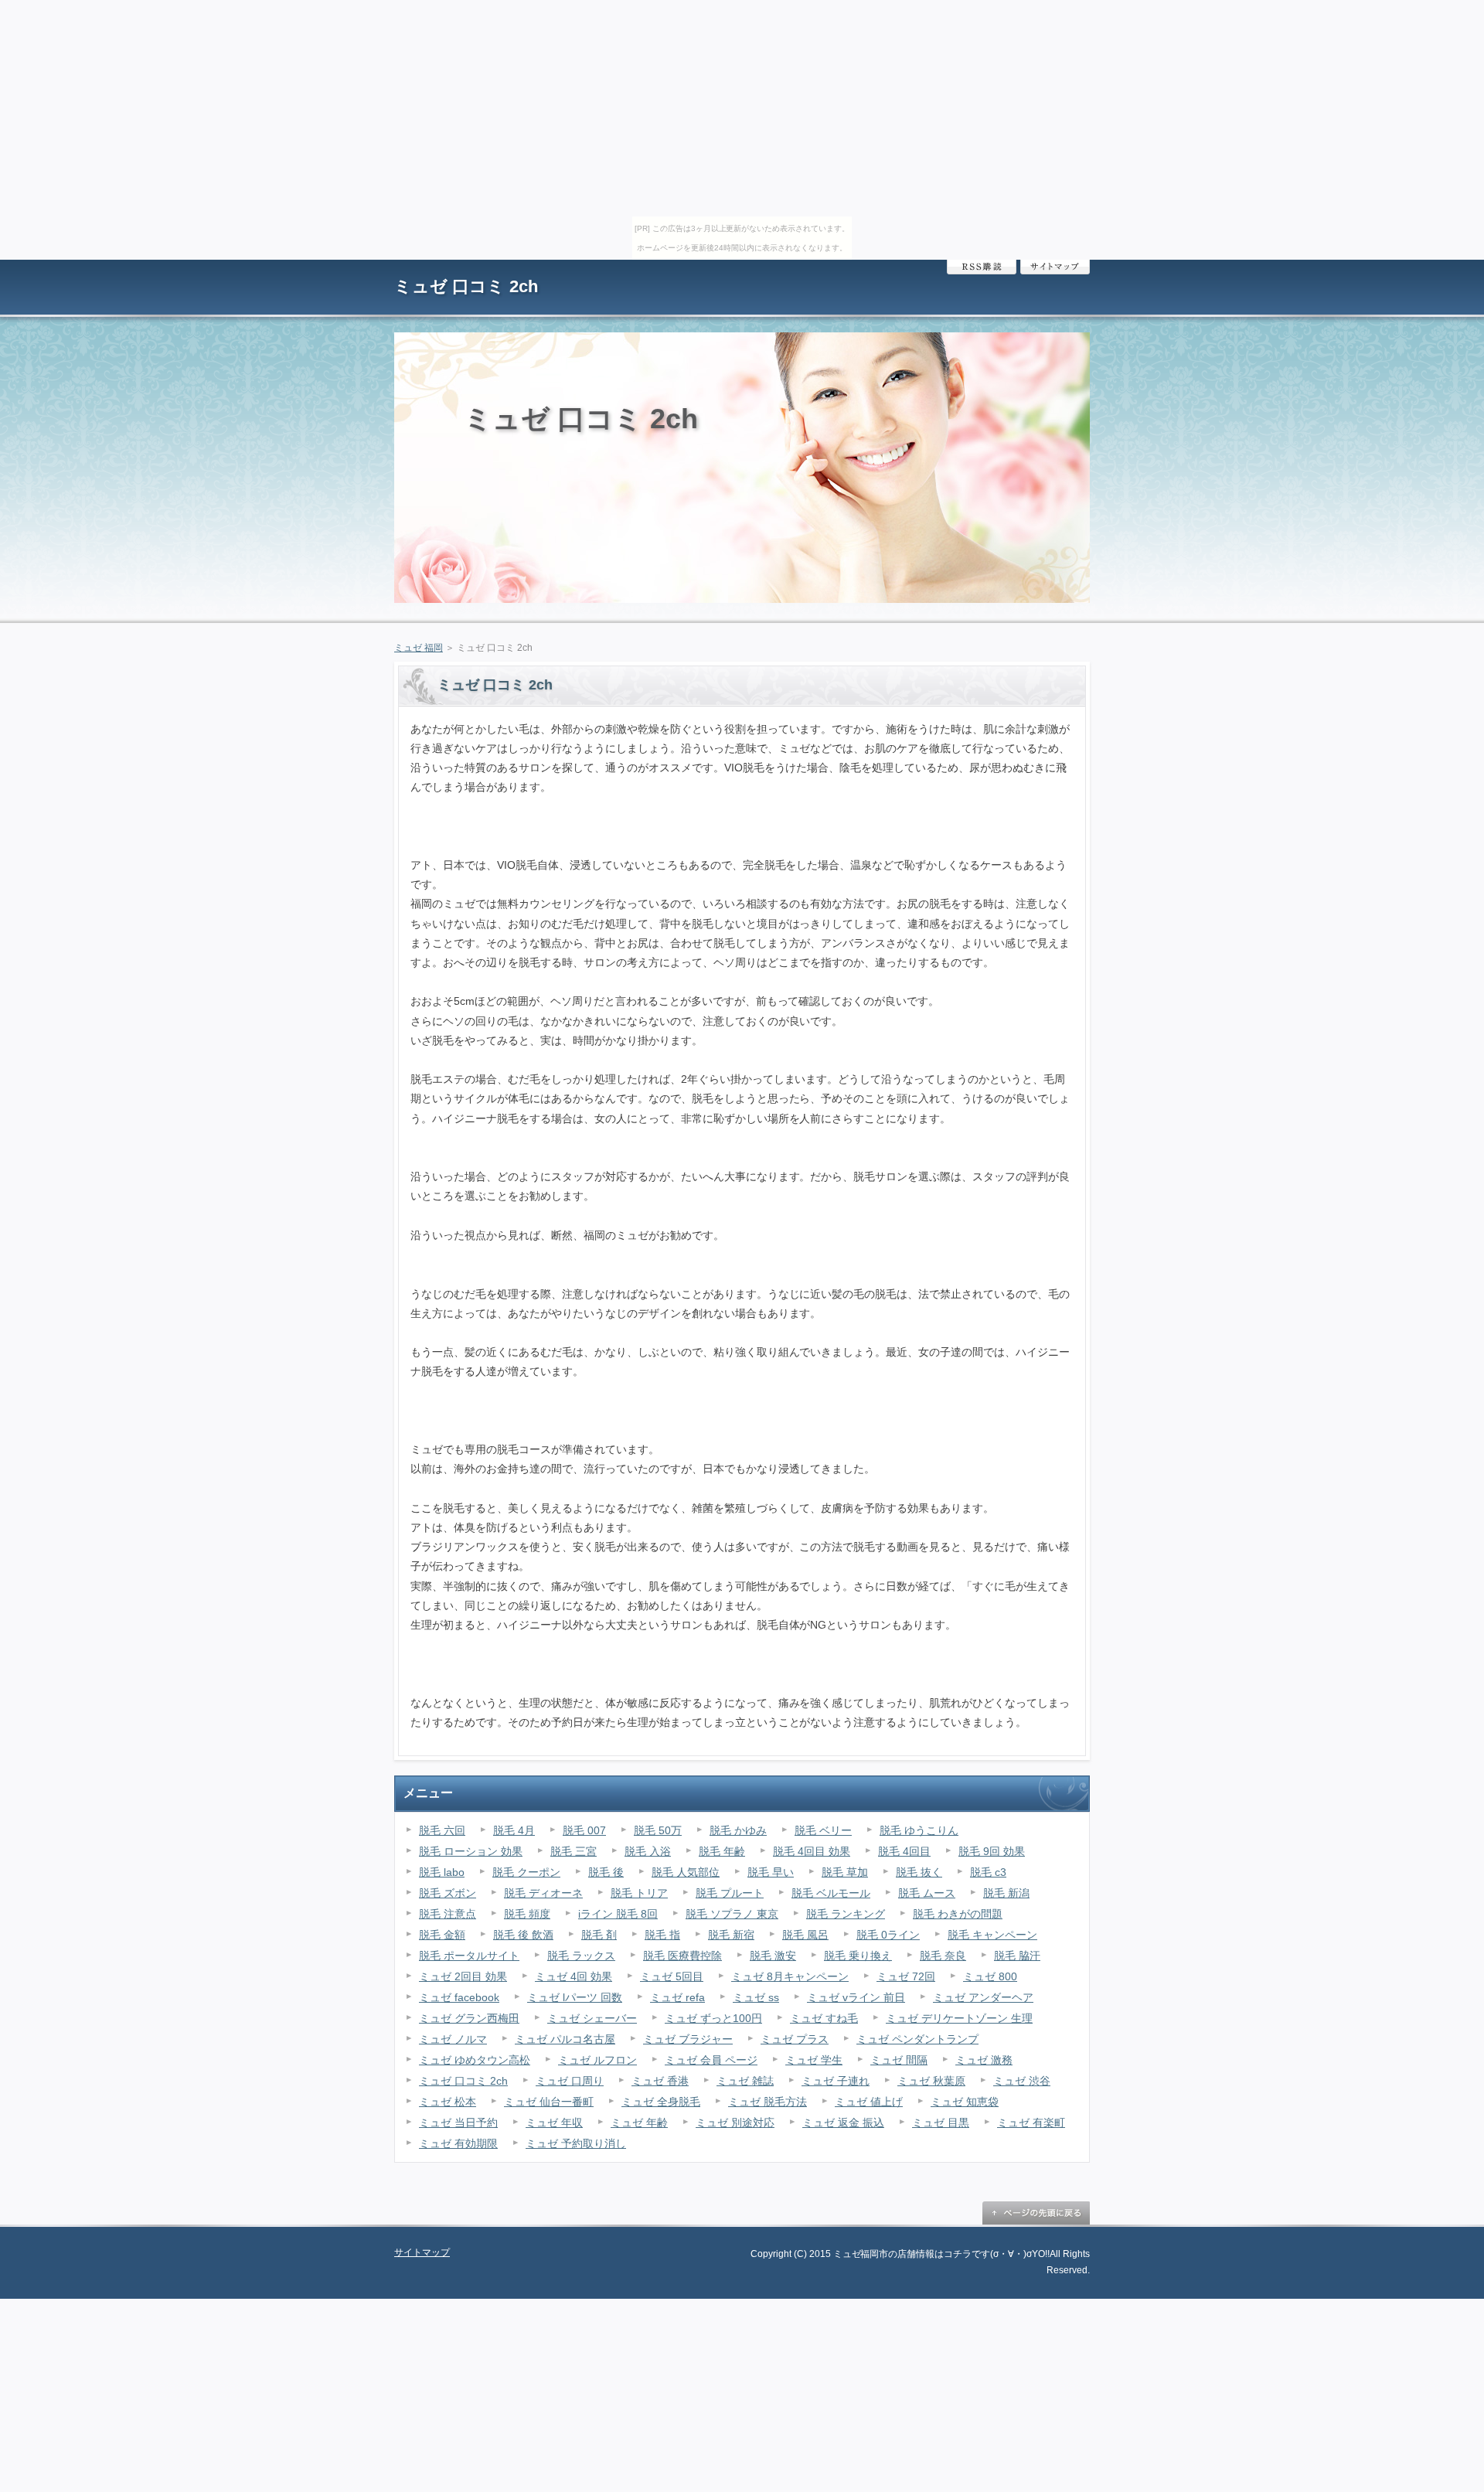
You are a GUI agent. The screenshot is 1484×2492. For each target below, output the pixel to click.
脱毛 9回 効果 (992, 1851)
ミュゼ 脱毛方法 (768, 2102)
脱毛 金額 (442, 1935)
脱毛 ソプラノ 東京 (732, 1914)
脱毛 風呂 (805, 1935)
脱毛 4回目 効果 (812, 1851)
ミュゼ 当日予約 (458, 2123)
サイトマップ (1055, 267)
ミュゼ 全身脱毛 (661, 2102)
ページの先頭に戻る (1036, 2213)
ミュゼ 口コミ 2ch (466, 286)
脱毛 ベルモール (831, 1893)
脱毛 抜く (919, 1872)
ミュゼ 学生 (814, 2060)
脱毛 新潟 (1006, 1893)
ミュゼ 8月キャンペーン (790, 1976)
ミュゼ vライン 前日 (856, 1997)
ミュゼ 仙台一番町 (549, 2102)
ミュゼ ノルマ (453, 2039)
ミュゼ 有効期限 (458, 2143)
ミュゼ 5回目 (672, 1976)
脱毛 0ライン (888, 1935)
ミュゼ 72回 (906, 1976)
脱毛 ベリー (823, 1830)
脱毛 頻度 (527, 1914)
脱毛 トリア (639, 1893)
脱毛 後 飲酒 (523, 1935)
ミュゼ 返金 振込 (843, 2123)
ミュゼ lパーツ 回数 (575, 1997)
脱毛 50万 (658, 1830)
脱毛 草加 (845, 1872)
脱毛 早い (771, 1872)
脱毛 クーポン (526, 1872)
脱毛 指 (662, 1935)
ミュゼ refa (677, 1997)
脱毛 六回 (442, 1830)
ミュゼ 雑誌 (745, 2081)
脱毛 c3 (988, 1872)
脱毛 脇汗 (1017, 1956)
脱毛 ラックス (581, 1956)
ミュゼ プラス (795, 2039)
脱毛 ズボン (448, 1893)
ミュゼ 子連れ (836, 2081)
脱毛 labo (442, 1872)
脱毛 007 (584, 1830)
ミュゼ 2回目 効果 (463, 1976)
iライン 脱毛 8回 (618, 1914)
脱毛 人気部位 (686, 1872)
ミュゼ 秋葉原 (931, 2081)
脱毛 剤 (599, 1935)
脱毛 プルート (730, 1893)
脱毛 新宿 (731, 1935)
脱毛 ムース (927, 1893)
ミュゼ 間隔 (899, 2060)
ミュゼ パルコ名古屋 (565, 2039)
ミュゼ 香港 (660, 2081)
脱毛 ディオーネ (543, 1893)
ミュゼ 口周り (570, 2081)
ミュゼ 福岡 (419, 648)
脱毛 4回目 (904, 1851)
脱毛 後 (606, 1872)
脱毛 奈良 (943, 1956)
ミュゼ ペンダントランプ (917, 2039)
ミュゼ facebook (459, 1997)
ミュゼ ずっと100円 (713, 2018)
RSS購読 (982, 267)
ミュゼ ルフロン (597, 2060)
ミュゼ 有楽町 (1031, 2123)
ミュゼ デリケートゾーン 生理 (959, 2018)
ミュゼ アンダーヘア (983, 1997)
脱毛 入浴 (648, 1851)
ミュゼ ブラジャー (688, 2039)
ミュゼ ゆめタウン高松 (475, 2060)
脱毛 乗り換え (858, 1956)
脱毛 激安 (773, 1956)
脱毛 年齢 (722, 1851)
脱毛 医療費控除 (682, 1956)
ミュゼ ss (756, 1997)
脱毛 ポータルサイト (469, 1956)
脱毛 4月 (514, 1830)
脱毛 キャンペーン (992, 1935)
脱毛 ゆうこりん (919, 1830)
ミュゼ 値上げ (869, 2102)
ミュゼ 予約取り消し (576, 2143)
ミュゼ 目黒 (941, 2123)
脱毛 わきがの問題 (958, 1914)
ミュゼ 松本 (448, 2102)
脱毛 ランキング (846, 1914)
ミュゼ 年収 (554, 2123)
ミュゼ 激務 (984, 2060)
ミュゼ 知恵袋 (965, 2102)
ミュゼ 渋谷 (1022, 2081)
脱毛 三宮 (574, 1851)
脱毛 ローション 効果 (471, 1851)
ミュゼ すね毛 (824, 2018)
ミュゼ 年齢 (639, 2123)
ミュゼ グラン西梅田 (469, 2018)
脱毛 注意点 (448, 1914)
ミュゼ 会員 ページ (711, 2060)
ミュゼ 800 (990, 1976)
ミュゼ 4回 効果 (574, 1976)
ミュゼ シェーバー (592, 2018)
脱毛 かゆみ (738, 1830)
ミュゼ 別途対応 (735, 2123)
